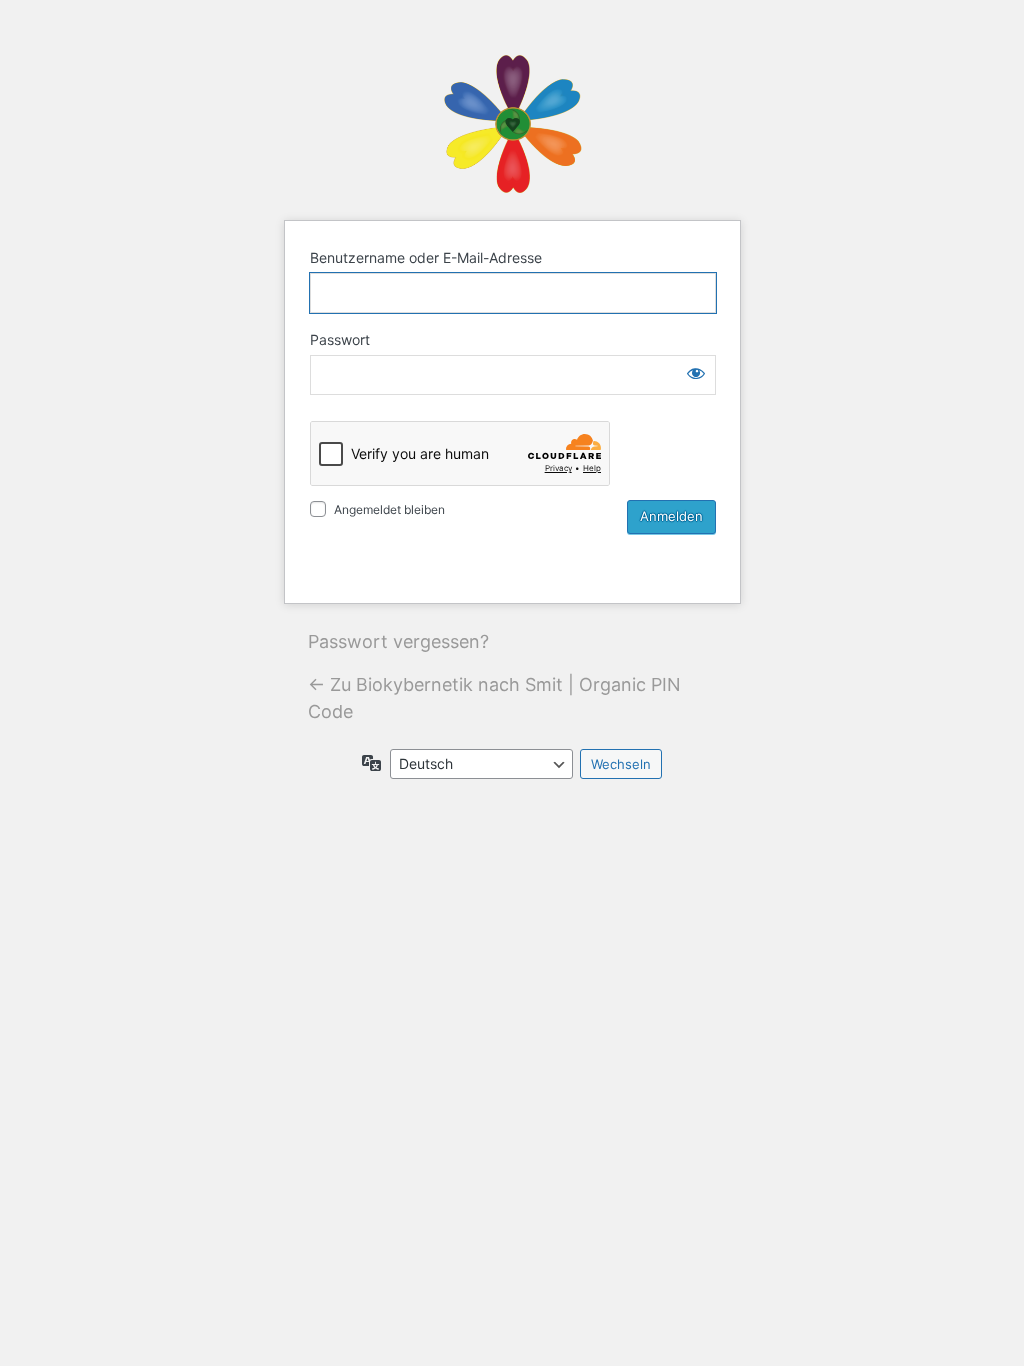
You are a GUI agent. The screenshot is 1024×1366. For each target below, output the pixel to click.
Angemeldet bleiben (389, 509)
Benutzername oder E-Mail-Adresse (426, 257)
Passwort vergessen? (398, 641)
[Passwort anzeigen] (696, 373)
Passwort (340, 339)
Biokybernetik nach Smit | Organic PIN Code (512, 123)
